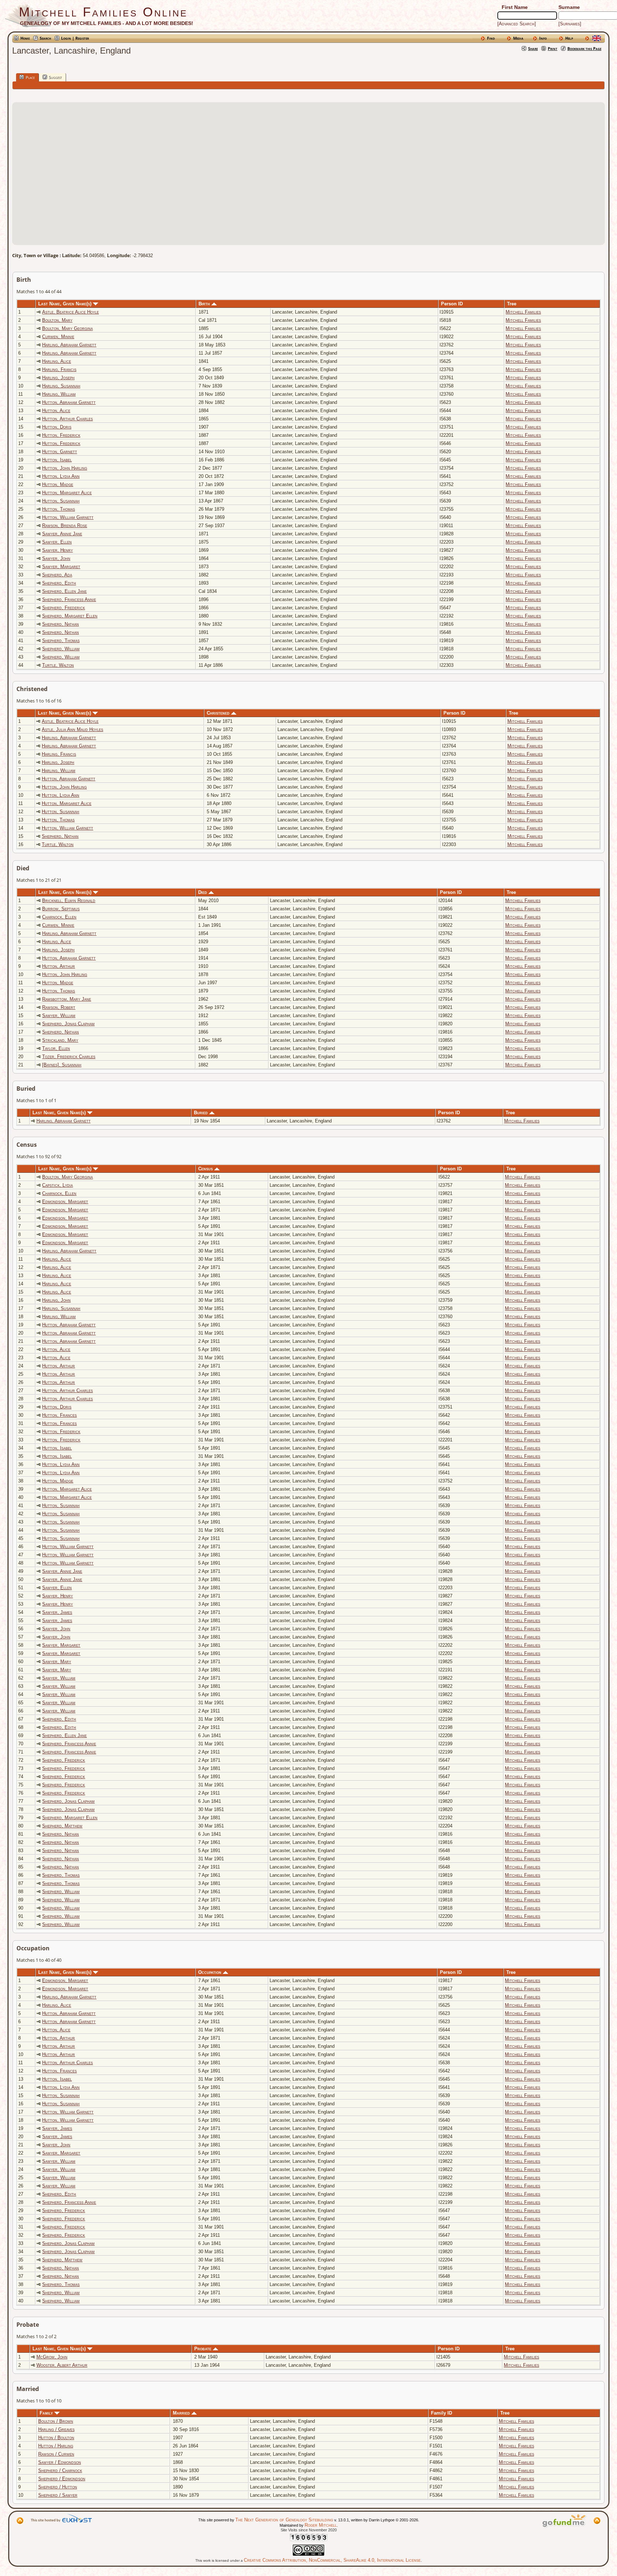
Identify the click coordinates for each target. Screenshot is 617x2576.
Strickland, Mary (60, 1040)
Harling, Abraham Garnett (69, 345)
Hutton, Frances (59, 1415)
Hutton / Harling (56, 2446)
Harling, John (56, 1300)
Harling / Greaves (56, 2429)
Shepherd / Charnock (60, 2470)
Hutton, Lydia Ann (61, 476)
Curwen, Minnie (58, 337)
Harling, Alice (57, 361)
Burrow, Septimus (61, 909)
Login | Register (75, 38)
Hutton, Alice (56, 411)
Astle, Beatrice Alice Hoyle (71, 312)
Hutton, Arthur (59, 966)
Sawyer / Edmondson (60, 2462)
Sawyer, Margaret (61, 567)
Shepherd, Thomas (61, 641)
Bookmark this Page (584, 48)
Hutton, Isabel (57, 460)
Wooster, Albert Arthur (62, 2365)
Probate (204, 2349)
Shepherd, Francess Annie (69, 599)
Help (569, 38)
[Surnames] (570, 24)
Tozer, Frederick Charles (69, 1057)
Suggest (55, 77)
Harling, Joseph (58, 378)
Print (553, 48)
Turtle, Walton (58, 665)
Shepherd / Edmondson (62, 2479)
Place (30, 77)
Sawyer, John (56, 558)
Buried (202, 1113)
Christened (219, 713)
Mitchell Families (523, 312)
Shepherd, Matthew (62, 1826)
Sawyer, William (59, 1016)
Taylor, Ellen (56, 1048)
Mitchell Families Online (103, 12)
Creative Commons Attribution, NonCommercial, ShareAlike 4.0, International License (332, 2560)
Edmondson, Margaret (65, 1202)
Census (206, 1169)
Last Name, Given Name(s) (66, 304)
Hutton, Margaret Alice (67, 493)
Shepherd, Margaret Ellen (70, 616)
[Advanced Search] (517, 24)
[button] (308, 169)
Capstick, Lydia (57, 1185)
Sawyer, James (57, 1612)
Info (543, 38)
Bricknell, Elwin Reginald (69, 901)
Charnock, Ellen (59, 917)
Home (25, 38)
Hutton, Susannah (61, 501)
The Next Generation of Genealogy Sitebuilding (284, 2520)
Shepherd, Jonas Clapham (68, 1024)
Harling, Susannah (61, 386)
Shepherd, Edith (59, 583)
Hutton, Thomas (59, 509)
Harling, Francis (59, 369)
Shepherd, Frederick (64, 608)
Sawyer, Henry (57, 550)
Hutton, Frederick (61, 435)
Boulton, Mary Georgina (67, 328)
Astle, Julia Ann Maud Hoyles (72, 729)
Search (45, 38)
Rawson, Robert (59, 1007)
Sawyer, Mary (57, 1662)
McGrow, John (52, 2357)
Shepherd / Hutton (58, 2487)
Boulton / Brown (56, 2421)
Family (47, 2413)
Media (518, 38)
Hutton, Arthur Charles (67, 419)
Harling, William (59, 394)
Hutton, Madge (58, 484)
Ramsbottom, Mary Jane (67, 999)
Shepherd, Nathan (61, 624)
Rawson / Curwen (56, 2454)
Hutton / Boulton (56, 2438)
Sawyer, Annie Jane (62, 534)
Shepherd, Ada (57, 575)
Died (203, 892)
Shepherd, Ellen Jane (64, 591)
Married (182, 2413)
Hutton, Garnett (60, 452)
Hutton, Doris (57, 427)
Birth (205, 304)
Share (533, 48)
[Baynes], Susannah (62, 1065)
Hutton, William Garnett (68, 517)
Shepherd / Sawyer (58, 2495)
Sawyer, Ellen (57, 542)
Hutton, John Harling (65, 468)
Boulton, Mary (57, 320)
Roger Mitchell (321, 2525)
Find (491, 38)
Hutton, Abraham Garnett (69, 402)
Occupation (210, 1972)
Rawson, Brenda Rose (65, 526)
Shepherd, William (61, 649)
